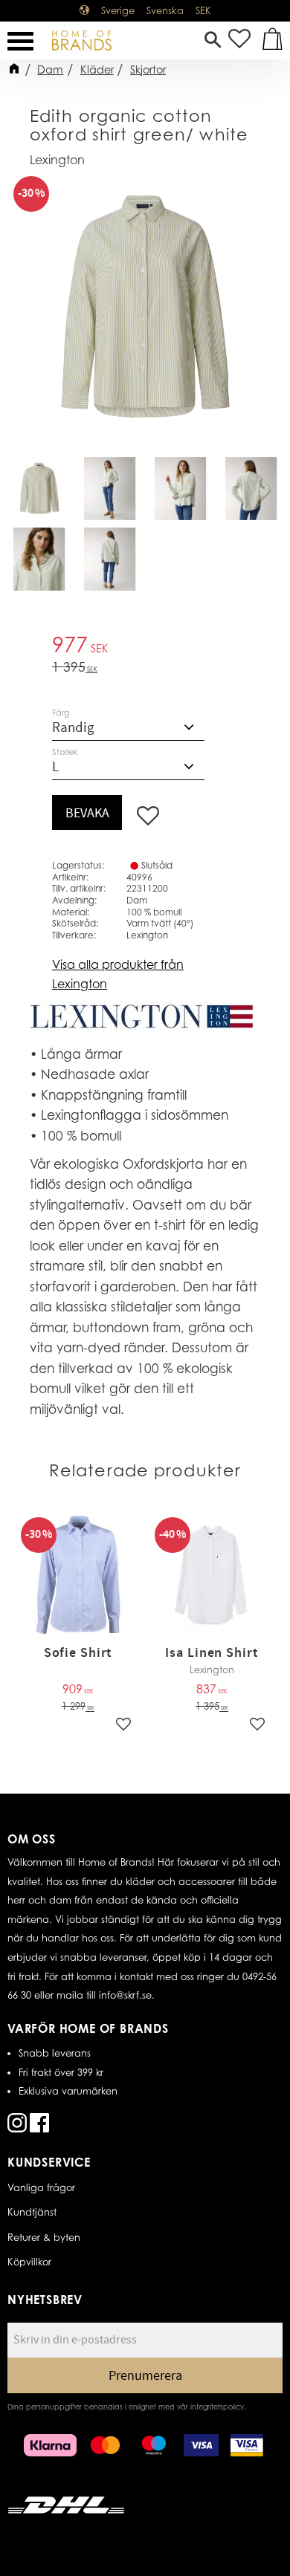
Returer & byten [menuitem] (44, 2237)
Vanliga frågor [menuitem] (41, 2187)
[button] (20, 41)
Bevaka (87, 813)
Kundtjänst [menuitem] (32, 2212)
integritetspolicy (217, 2407)
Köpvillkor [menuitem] (29, 2262)
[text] (145, 647)
